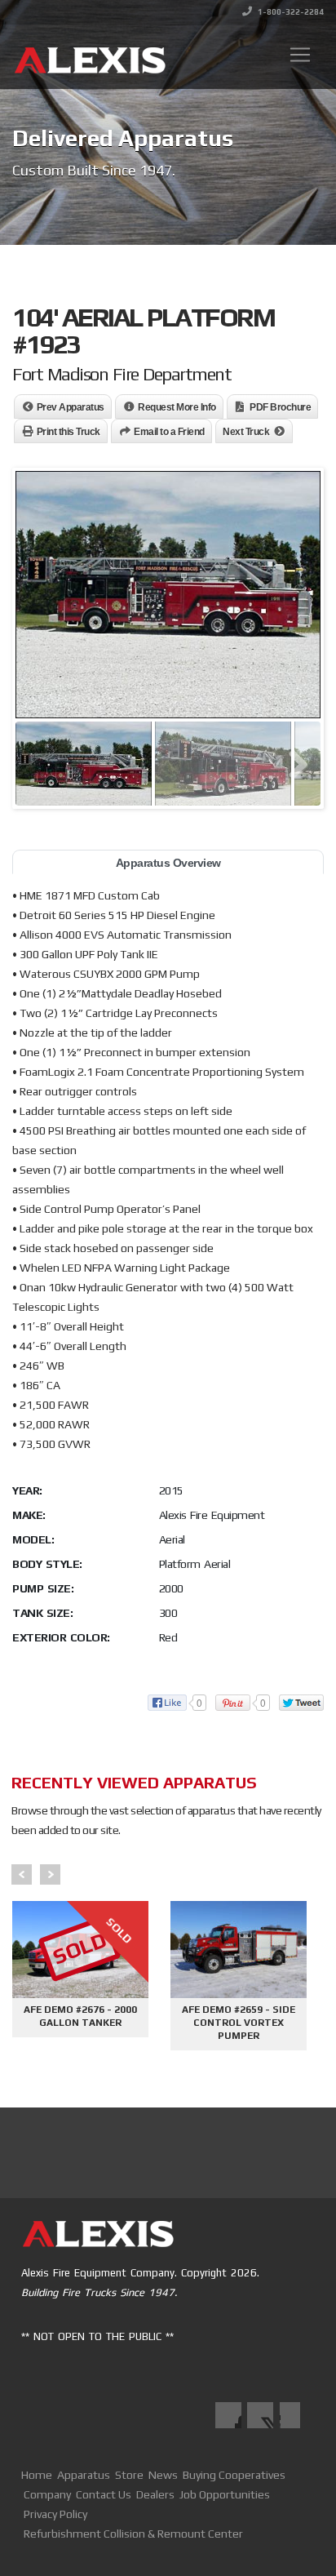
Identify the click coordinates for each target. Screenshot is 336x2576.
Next (50, 1874)
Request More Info (177, 407)
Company (47, 2494)
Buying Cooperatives (234, 2475)
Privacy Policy (55, 2514)
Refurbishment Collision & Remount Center (133, 2534)
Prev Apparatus (71, 407)
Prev (22, 1874)
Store (129, 2475)
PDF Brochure (280, 407)
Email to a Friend (169, 432)
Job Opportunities (225, 2494)
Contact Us (104, 2494)
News (163, 2475)
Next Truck (246, 432)
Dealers (155, 2494)
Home (37, 2475)
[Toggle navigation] (300, 55)
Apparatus (84, 2475)
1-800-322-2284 (290, 12)
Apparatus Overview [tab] (168, 863)
